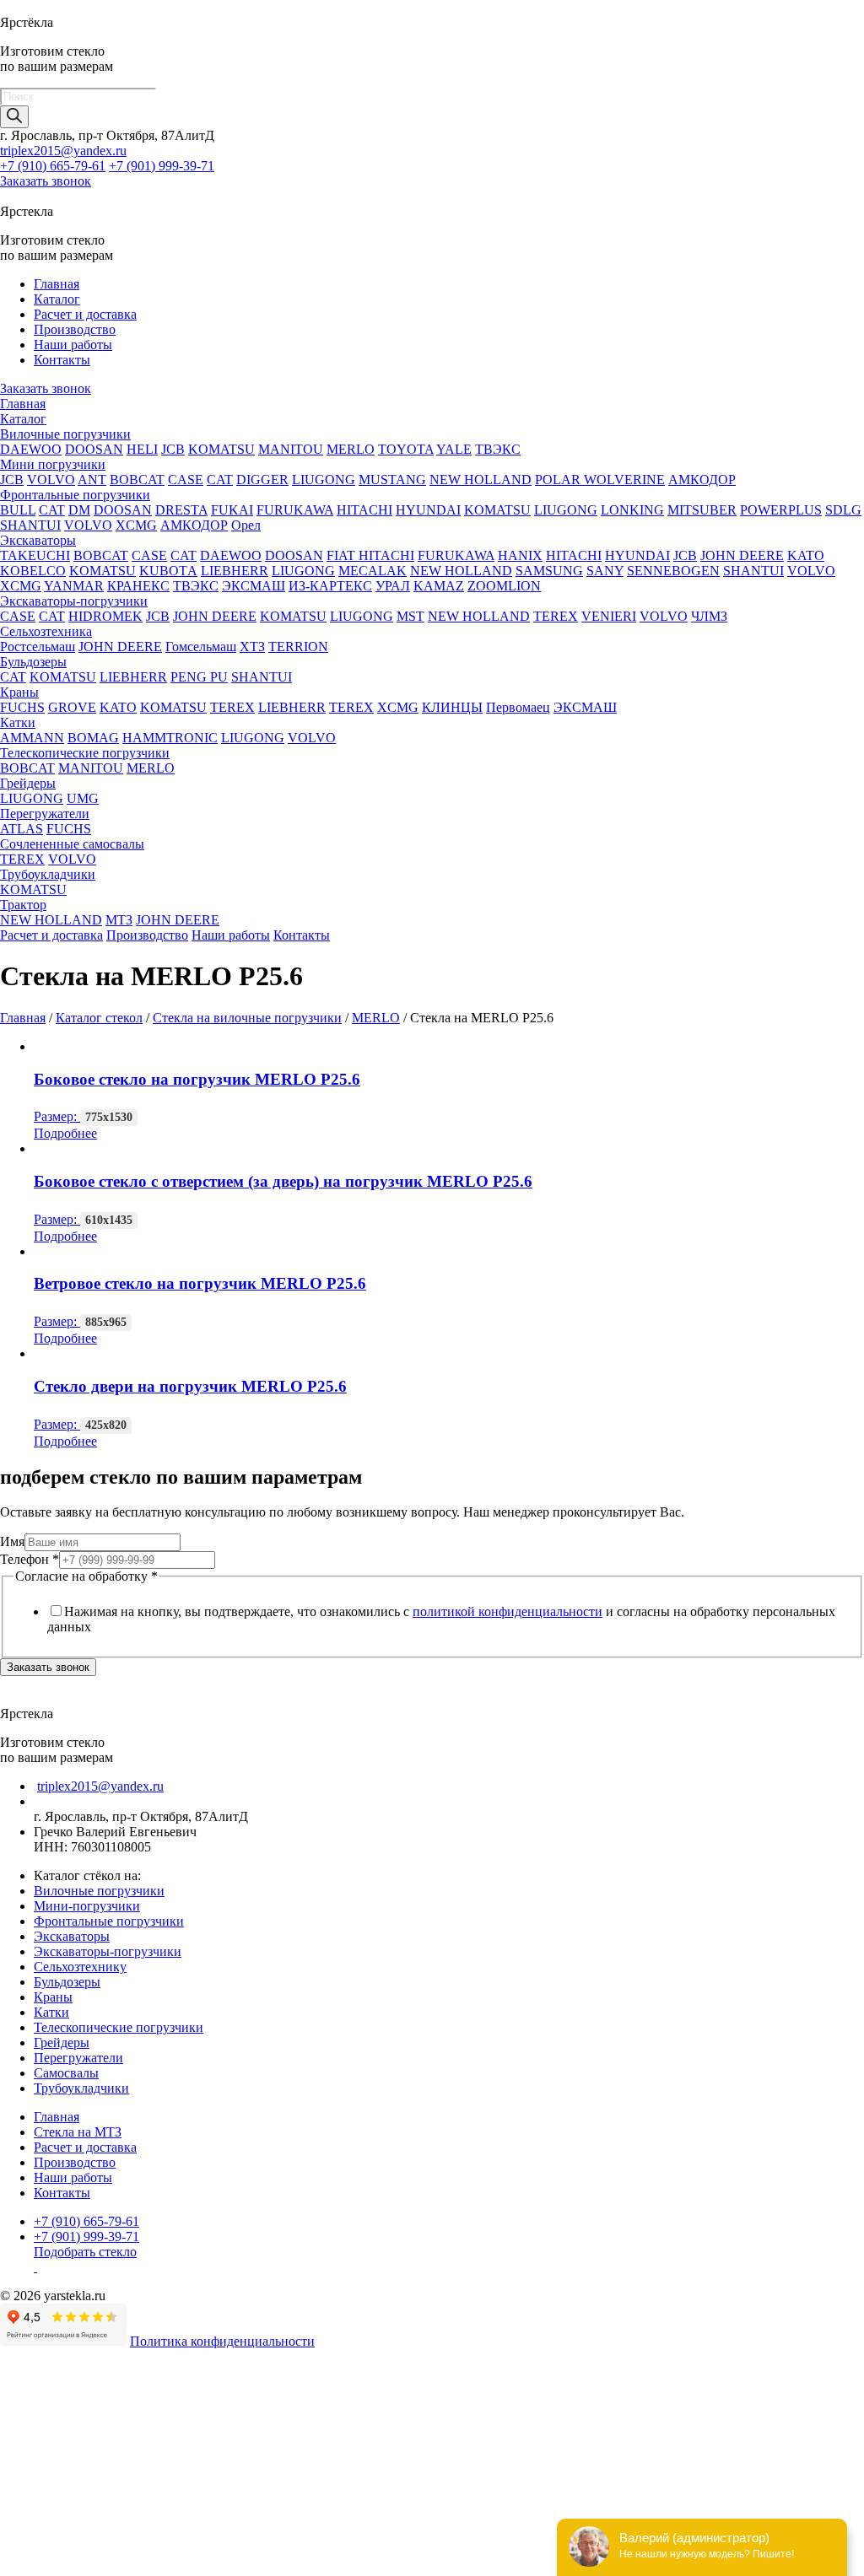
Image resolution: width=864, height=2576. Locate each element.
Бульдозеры (33, 662)
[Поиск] (14, 117)
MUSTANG (392, 480)
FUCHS (22, 707)
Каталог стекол (99, 1018)
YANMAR (74, 586)
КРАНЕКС (138, 586)
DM (79, 510)
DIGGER (262, 480)
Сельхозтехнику (80, 1967)
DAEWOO (31, 449)
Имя (12, 1541)
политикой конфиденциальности (508, 1611)
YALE (454, 449)
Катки (18, 722)
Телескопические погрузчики (85, 753)
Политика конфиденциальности (222, 2341)
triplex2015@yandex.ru (63, 151)
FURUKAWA (295, 510)
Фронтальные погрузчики (75, 495)
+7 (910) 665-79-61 (53, 166)
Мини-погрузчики (87, 1906)
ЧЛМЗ (709, 616)
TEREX (556, 616)
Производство (75, 329)
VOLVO (51, 480)
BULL (18, 510)
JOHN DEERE (742, 555)
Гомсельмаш (201, 647)
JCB (173, 449)
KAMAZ (439, 586)
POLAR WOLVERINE (600, 480)
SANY (605, 571)
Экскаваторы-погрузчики (74, 601)
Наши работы (73, 345)
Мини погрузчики (53, 464)
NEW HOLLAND (481, 480)
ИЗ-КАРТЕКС (330, 586)
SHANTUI (30, 525)
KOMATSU (221, 449)
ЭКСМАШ (254, 586)
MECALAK (373, 571)
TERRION (298, 647)
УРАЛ (393, 586)
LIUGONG (324, 480)
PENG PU (199, 677)
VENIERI (609, 616)
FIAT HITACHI (370, 555)
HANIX (520, 555)
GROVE (72, 707)
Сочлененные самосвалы (72, 844)
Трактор (23, 905)
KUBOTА (168, 571)
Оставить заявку (49, 2567)
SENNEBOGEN (673, 571)
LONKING (632, 510)
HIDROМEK (105, 616)
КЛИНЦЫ (452, 707)
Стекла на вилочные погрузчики (247, 1018)
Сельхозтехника (46, 631)
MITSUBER (702, 510)
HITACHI (364, 510)
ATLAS (22, 829)
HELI (142, 449)
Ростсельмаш (38, 647)
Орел (246, 525)
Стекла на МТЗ (78, 2132)
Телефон (30, 1559)
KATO (806, 555)
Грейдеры (28, 783)
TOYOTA (406, 449)
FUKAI (232, 510)
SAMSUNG (549, 571)
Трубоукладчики (48, 874)
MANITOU (291, 449)
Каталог (57, 299)
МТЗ (119, 920)
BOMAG (93, 738)
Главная (57, 284)
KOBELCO (33, 571)
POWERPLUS (781, 510)
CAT (220, 480)
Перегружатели (45, 814)
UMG (83, 798)
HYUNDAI (428, 510)
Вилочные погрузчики (65, 434)
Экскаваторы (38, 540)
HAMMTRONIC (170, 738)
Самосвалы (66, 2073)
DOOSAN (94, 449)
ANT (92, 480)
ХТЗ (252, 647)
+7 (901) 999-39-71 (162, 166)
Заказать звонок (46, 181)
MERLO (351, 449)
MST (410, 616)
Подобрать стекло (85, 2252)
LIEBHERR (235, 571)
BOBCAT (137, 480)
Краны (19, 692)
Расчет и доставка (85, 314)
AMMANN (32, 738)
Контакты (62, 360)
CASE (186, 480)
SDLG (843, 510)
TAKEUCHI (35, 555)
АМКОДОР (702, 480)
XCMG (136, 525)
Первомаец (518, 707)
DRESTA (181, 510)
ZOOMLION (504, 586)
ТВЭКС (498, 449)
